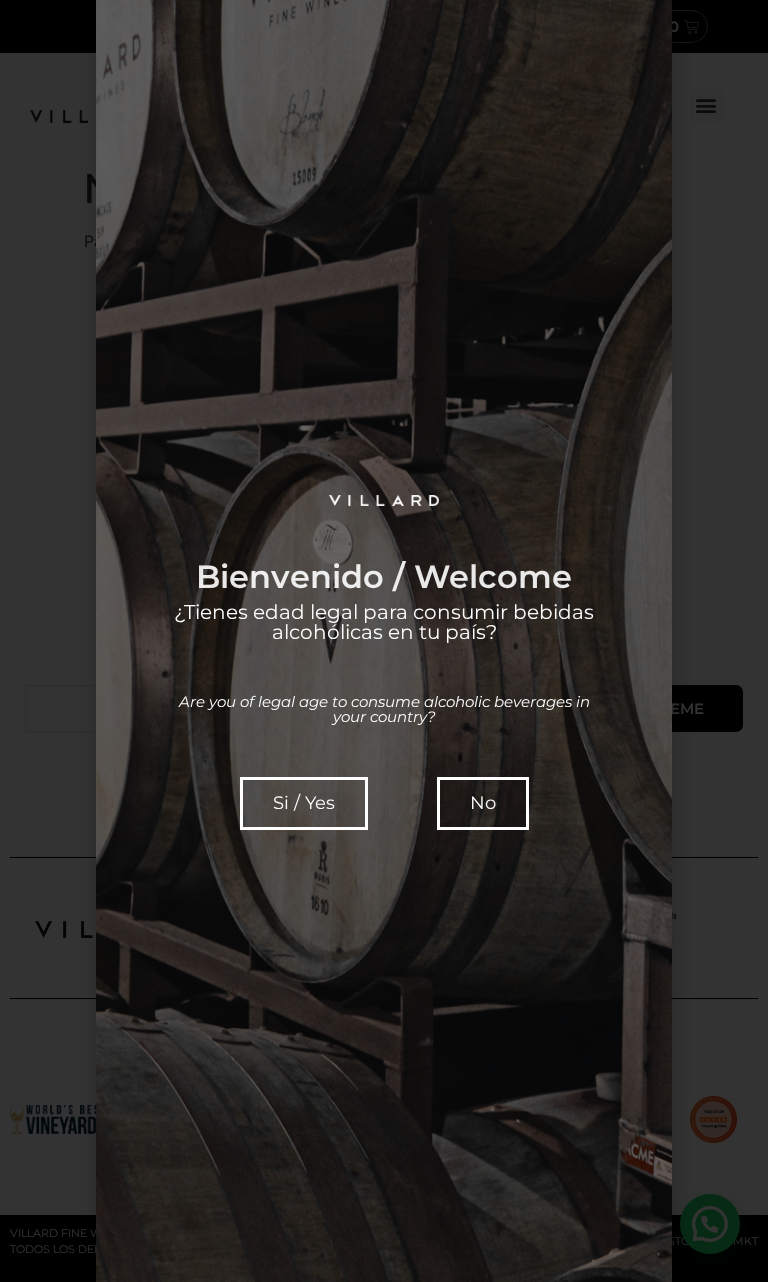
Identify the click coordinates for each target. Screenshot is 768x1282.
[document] (384, 641)
